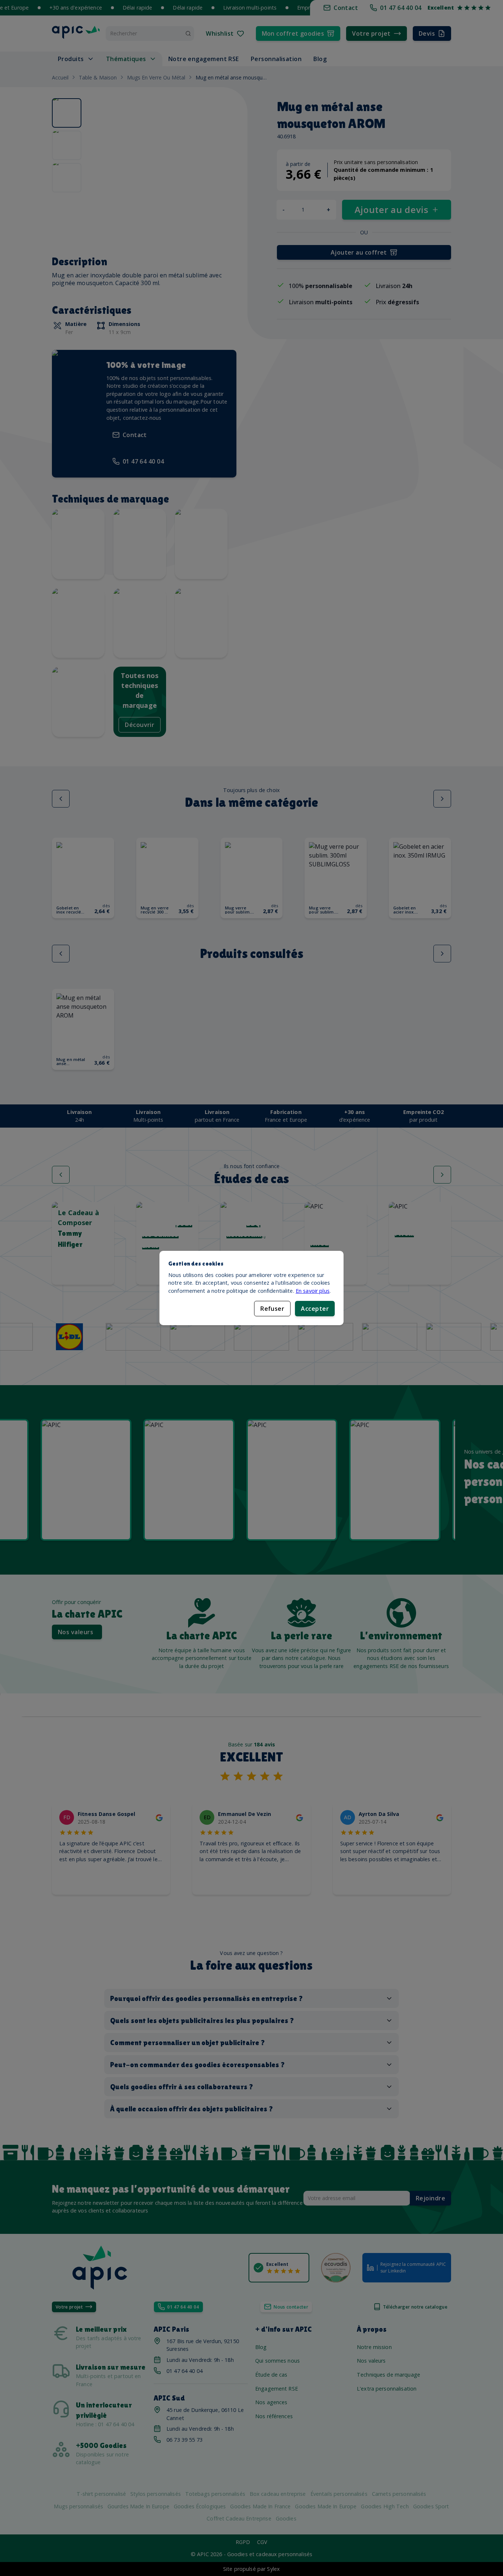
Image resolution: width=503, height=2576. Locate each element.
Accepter (315, 1309)
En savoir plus (313, 1291)
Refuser (272, 1309)
